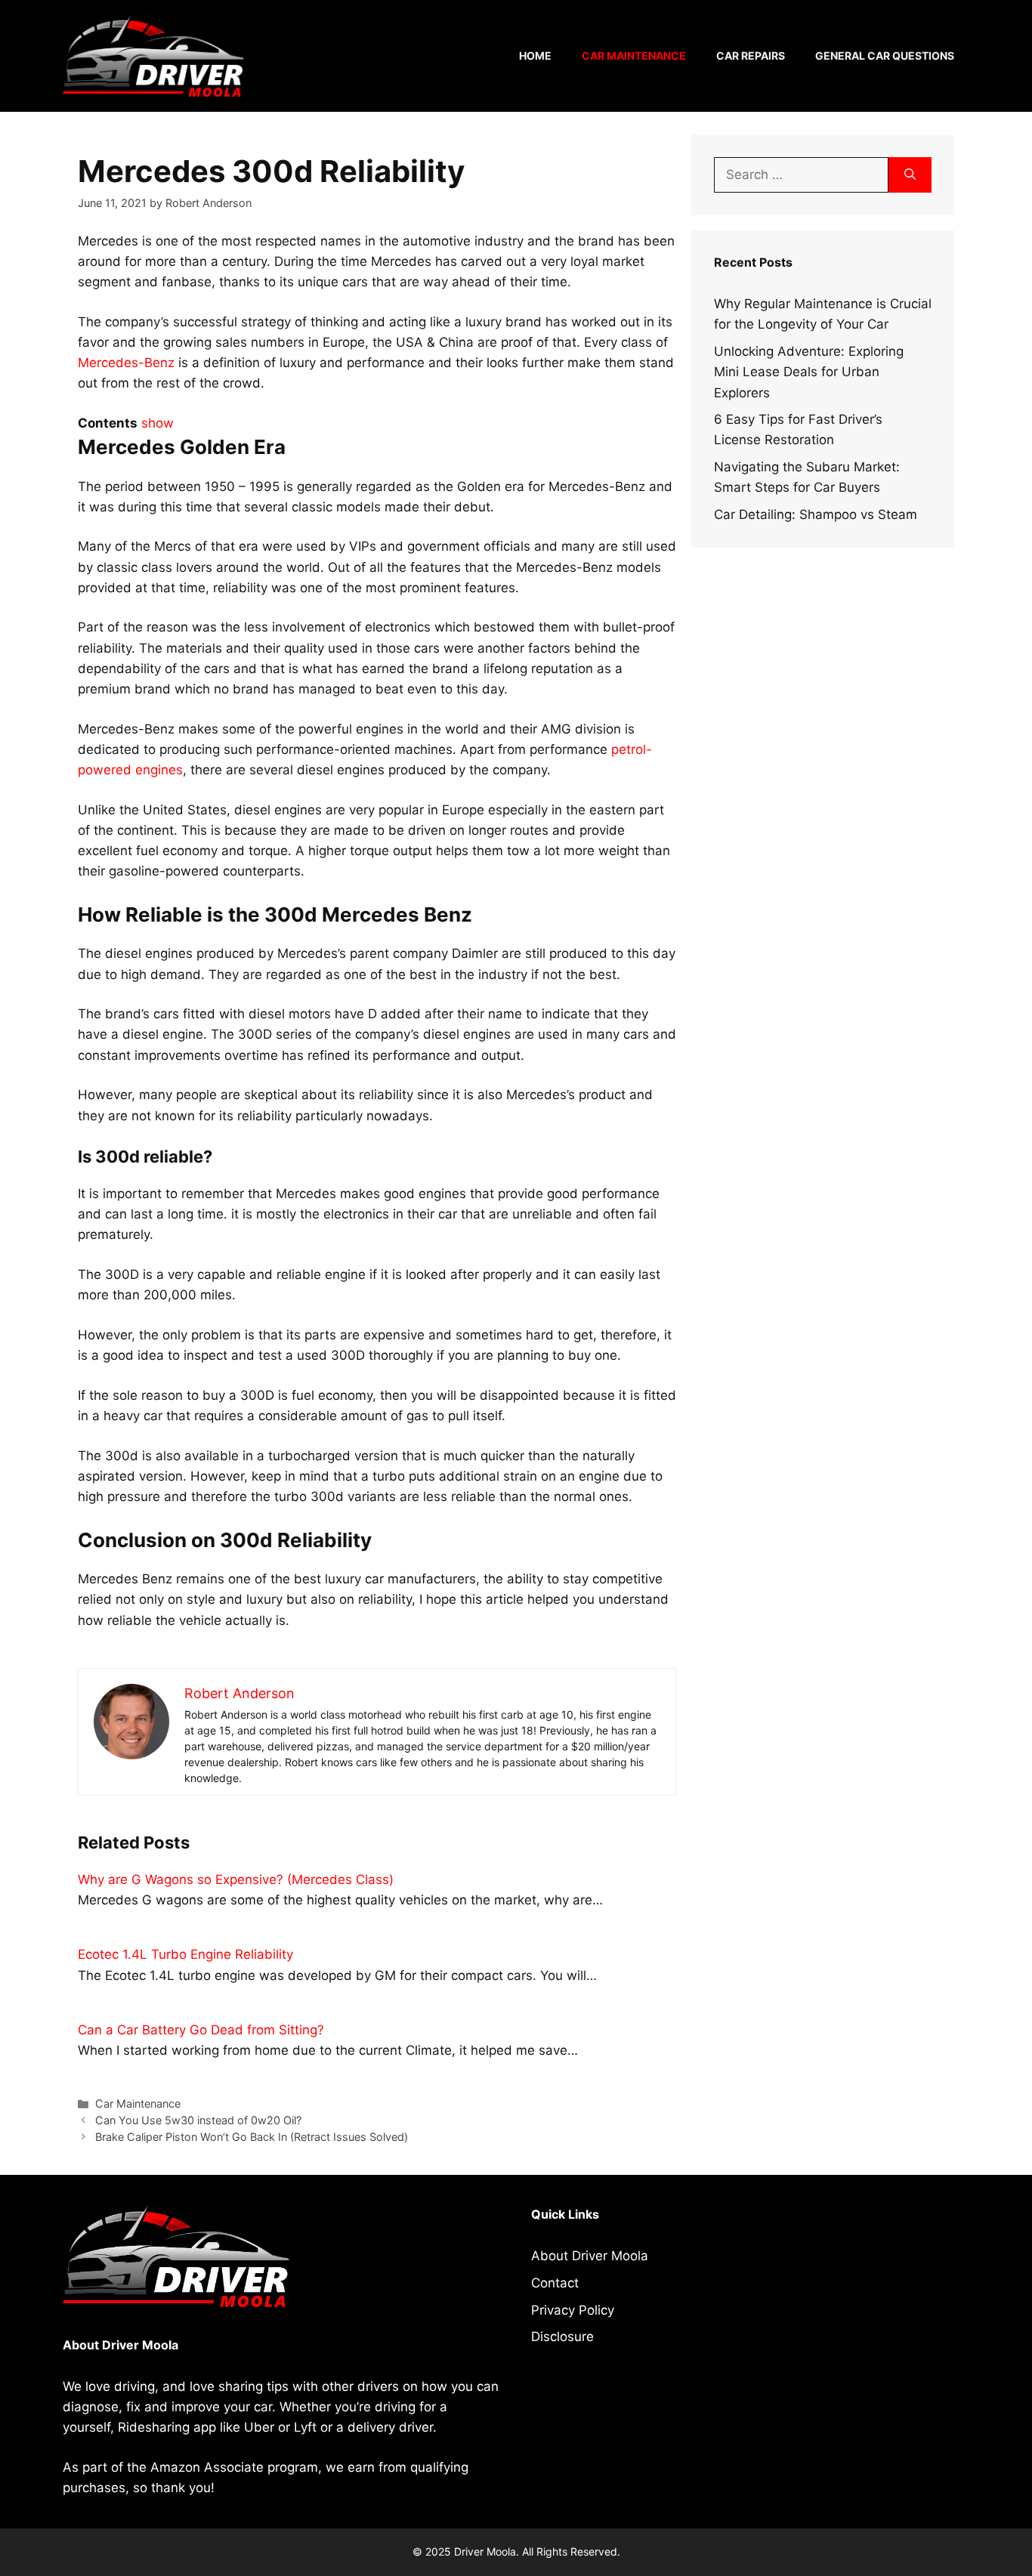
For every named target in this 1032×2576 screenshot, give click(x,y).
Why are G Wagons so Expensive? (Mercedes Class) (236, 1879)
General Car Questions (885, 56)
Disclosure (562, 2337)
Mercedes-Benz (126, 363)
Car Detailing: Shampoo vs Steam (816, 514)
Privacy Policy (573, 2310)
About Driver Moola (590, 2256)
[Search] (910, 175)
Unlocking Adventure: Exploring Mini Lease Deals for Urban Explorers (809, 372)
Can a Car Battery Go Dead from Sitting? (201, 2030)
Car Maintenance (634, 56)
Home (535, 56)
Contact (555, 2283)
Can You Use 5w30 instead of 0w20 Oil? (198, 2120)
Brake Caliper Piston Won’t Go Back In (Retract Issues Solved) (252, 2137)
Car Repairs (751, 56)
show (158, 423)
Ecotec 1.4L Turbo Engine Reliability (185, 1954)
